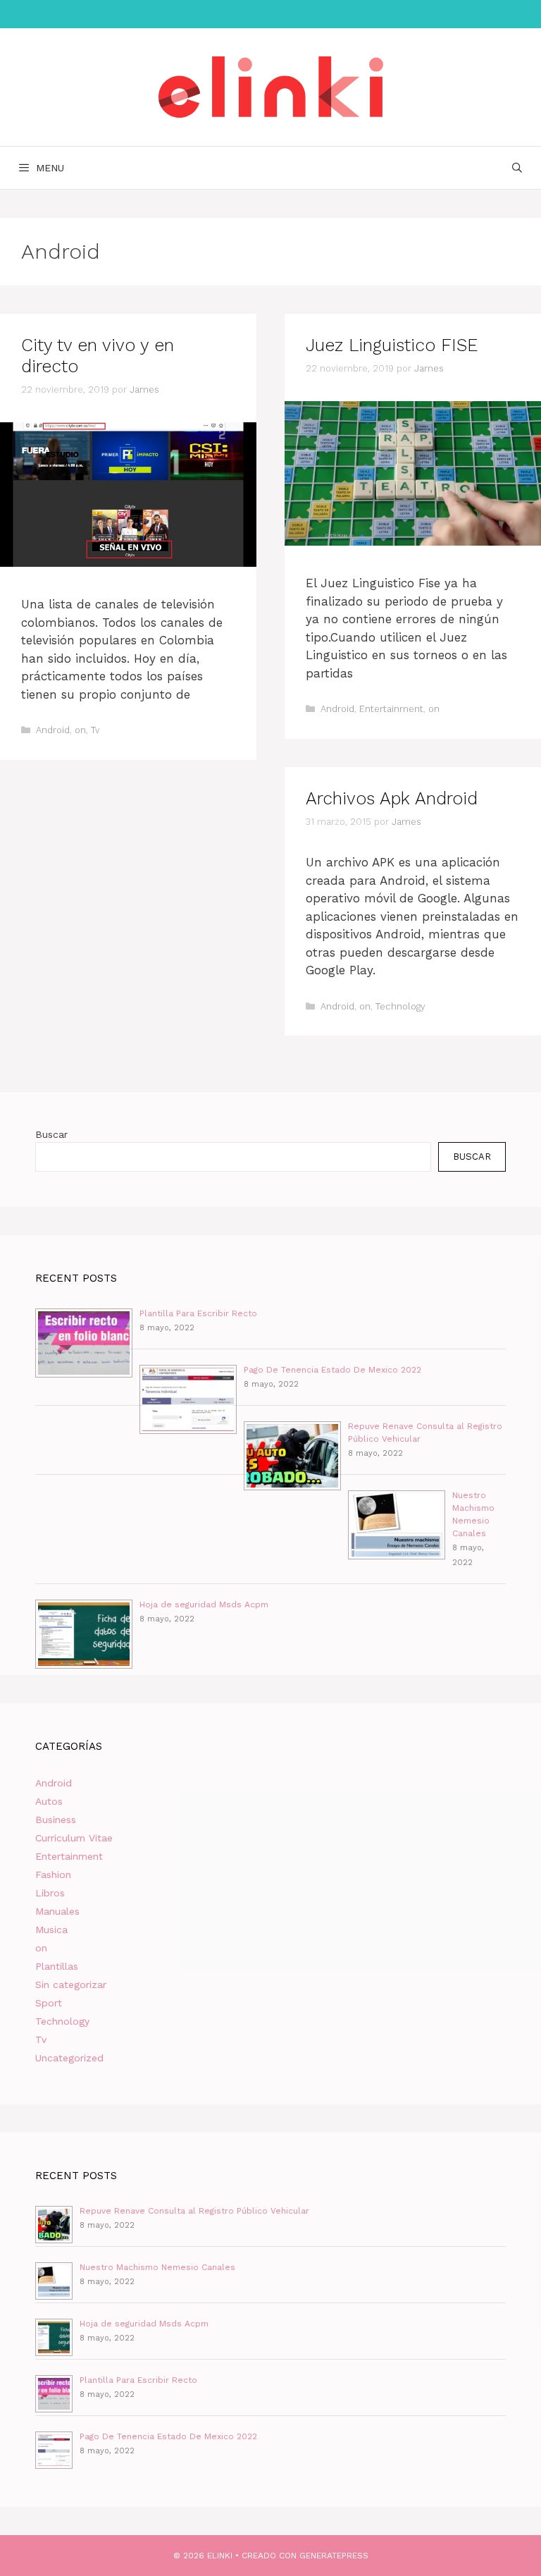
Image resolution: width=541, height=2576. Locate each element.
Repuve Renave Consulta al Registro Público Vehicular (194, 2211)
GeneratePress (334, 2556)
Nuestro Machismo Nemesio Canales (157, 2267)
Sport (49, 2003)
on (80, 730)
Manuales (57, 1911)
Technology (400, 1006)
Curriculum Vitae (74, 1838)
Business (56, 1820)
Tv (95, 730)
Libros (50, 1893)
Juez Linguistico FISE (392, 345)
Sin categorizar (71, 1985)
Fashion (53, 1875)
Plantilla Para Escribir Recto (198, 1313)
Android (53, 730)
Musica (51, 1930)
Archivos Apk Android (392, 798)
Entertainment (391, 709)
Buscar (51, 1134)
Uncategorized (69, 2058)
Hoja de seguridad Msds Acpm (204, 1605)
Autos (49, 1801)
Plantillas (57, 1966)
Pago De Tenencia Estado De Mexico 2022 (332, 1370)
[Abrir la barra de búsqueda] (517, 168)
